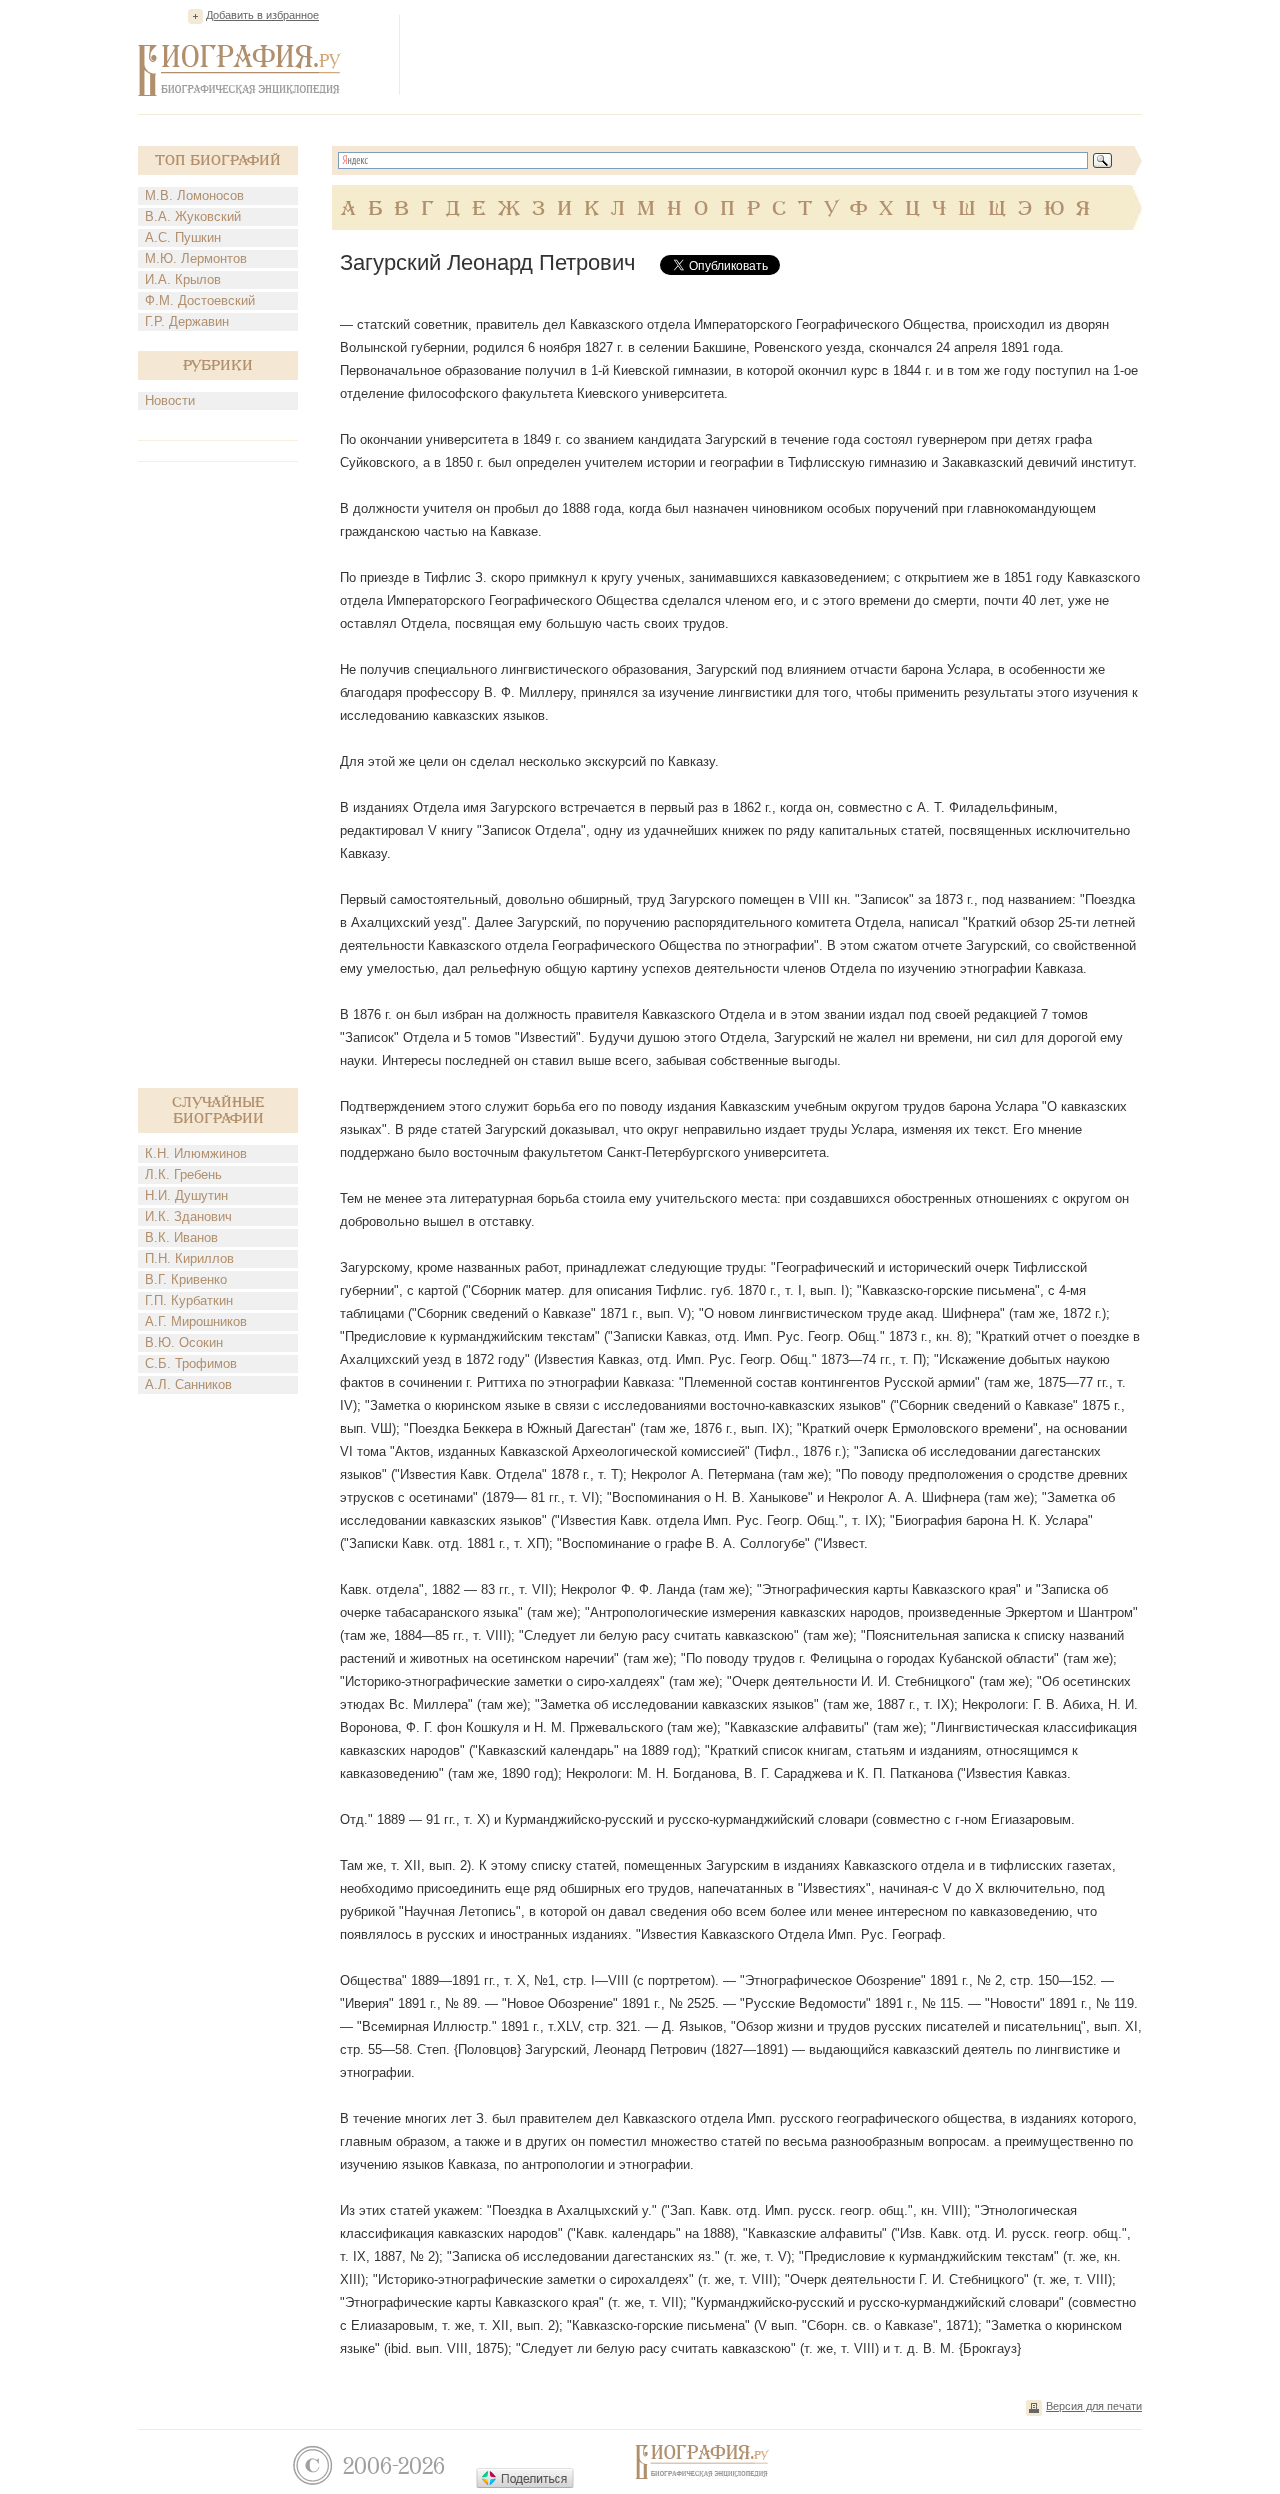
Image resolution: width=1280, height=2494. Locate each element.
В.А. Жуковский (193, 216)
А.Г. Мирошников (196, 1321)
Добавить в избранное (262, 15)
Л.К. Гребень (183, 1174)
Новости (170, 400)
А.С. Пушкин (183, 237)
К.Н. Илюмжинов (196, 1153)
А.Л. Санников (188, 1384)
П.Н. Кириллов (189, 1258)
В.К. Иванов (181, 1237)
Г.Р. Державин (187, 321)
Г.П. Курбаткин (189, 1300)
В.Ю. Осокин (184, 1342)
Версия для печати (1094, 2406)
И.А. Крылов (183, 279)
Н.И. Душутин (186, 1195)
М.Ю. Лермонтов (196, 258)
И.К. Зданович (188, 1216)
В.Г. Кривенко (186, 1279)
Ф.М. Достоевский (200, 300)
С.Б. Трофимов (191, 1363)
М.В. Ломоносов (194, 195)
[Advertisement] (778, 54)
